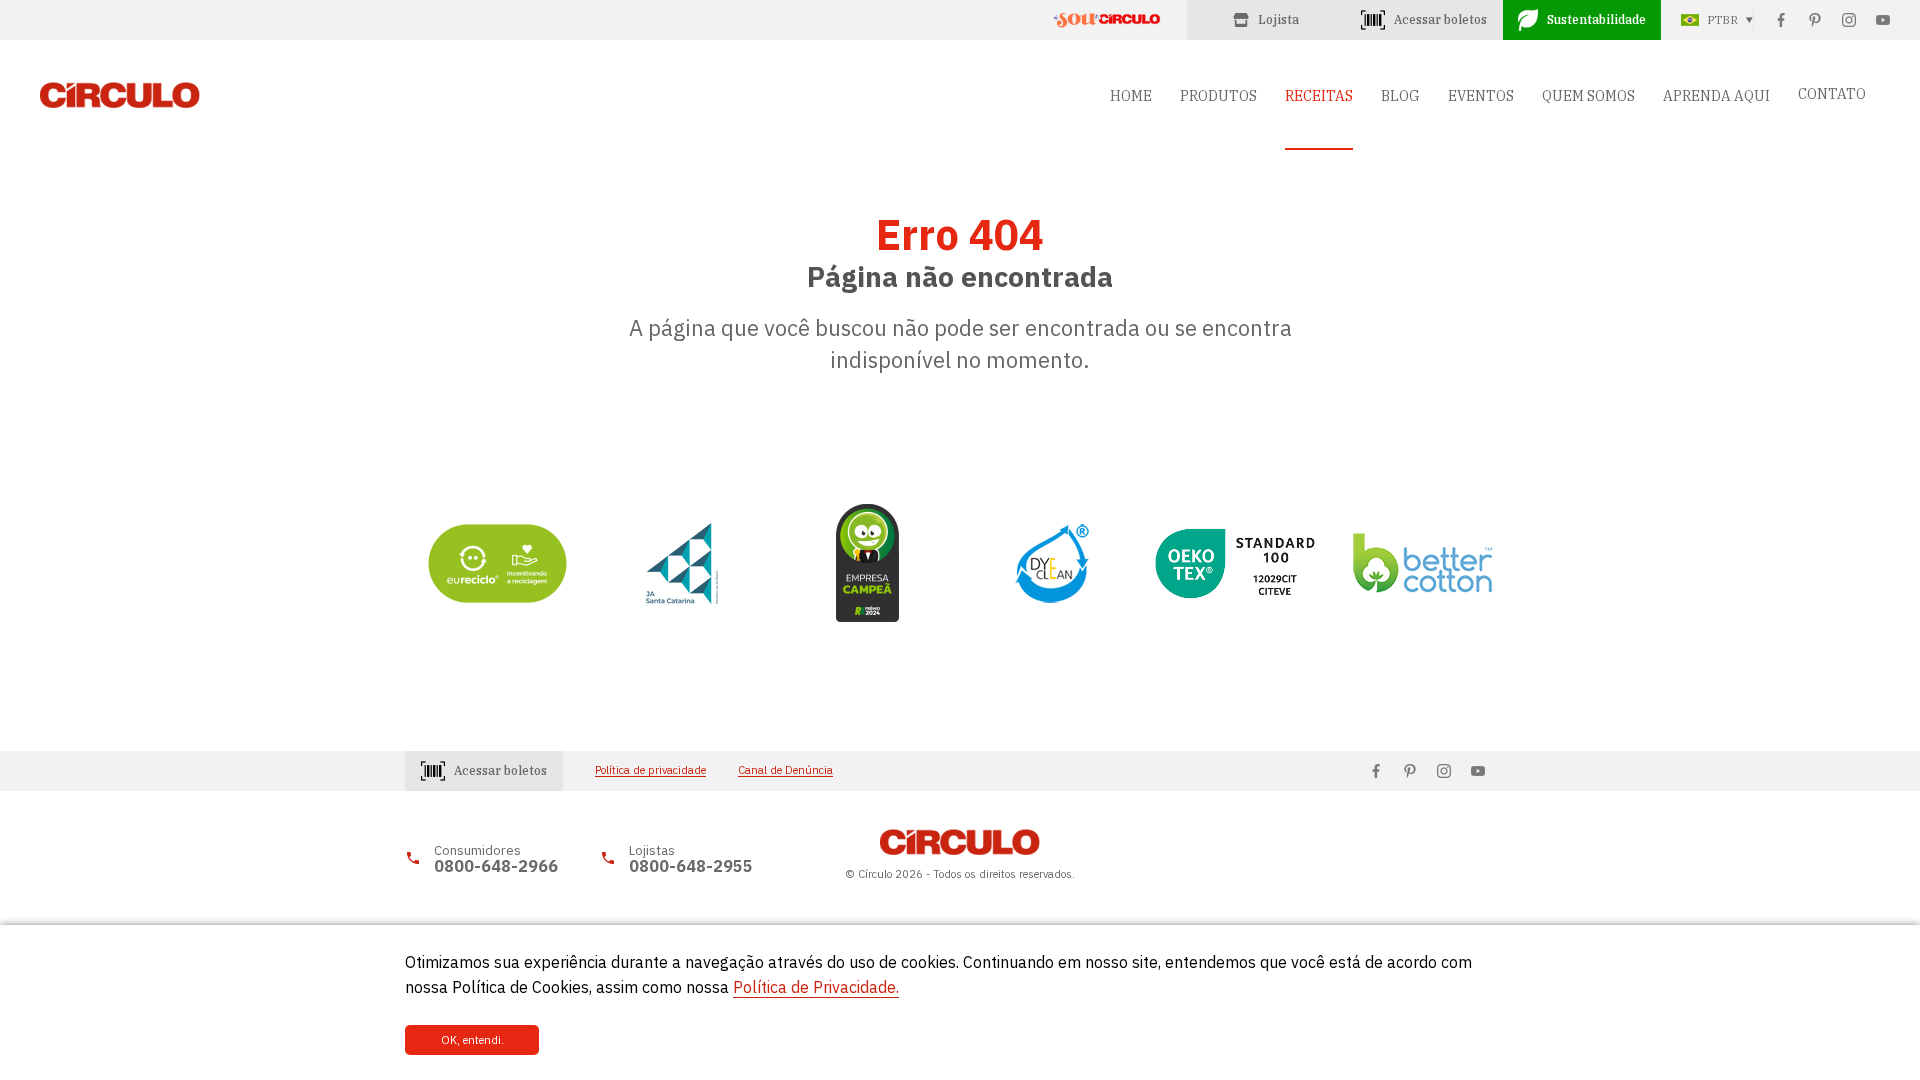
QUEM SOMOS (1588, 96)
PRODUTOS (1218, 96)
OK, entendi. (472, 1040)
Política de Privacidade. (816, 987)
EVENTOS (1481, 96)
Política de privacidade (650, 770)
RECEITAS (1319, 96)
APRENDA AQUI (1716, 96)
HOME (1131, 96)
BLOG (1400, 96)
